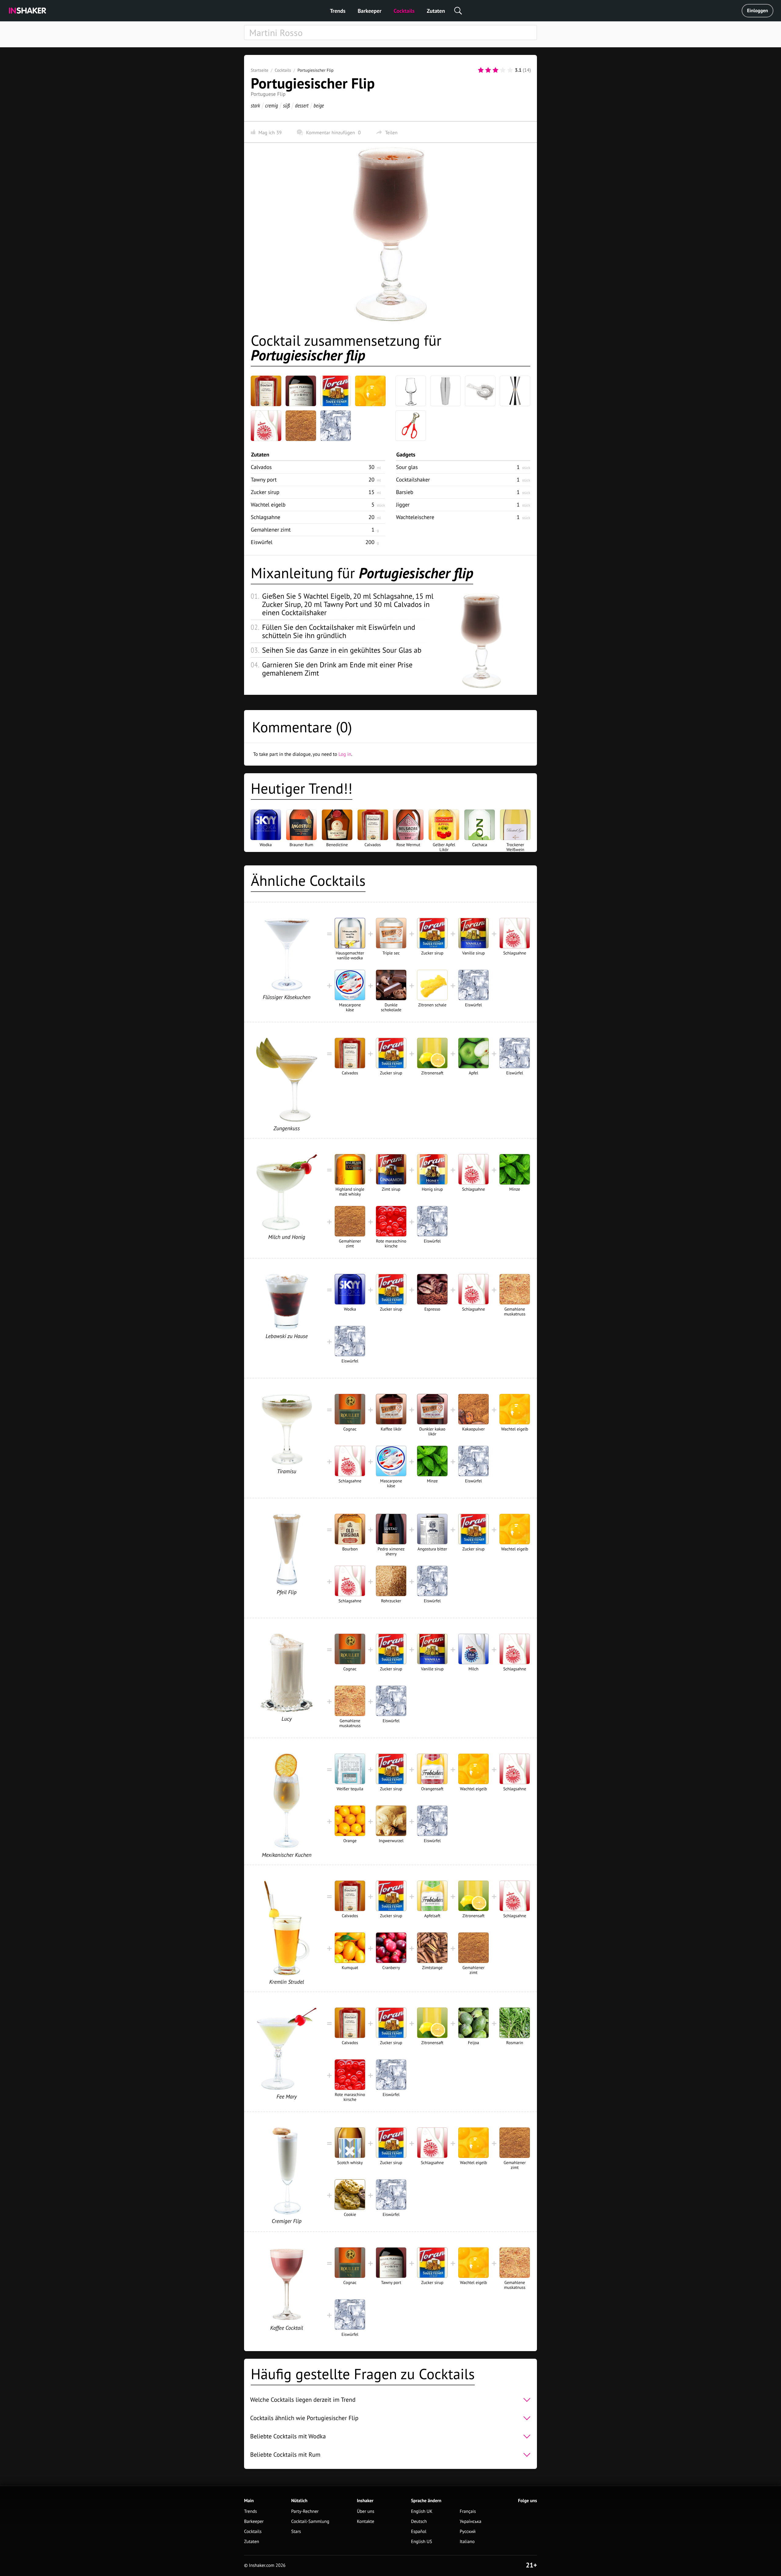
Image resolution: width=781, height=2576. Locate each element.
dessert (302, 105)
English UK (422, 2511)
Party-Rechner (305, 2511)
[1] (481, 70)
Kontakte (366, 2522)
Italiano (467, 2542)
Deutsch (419, 2522)
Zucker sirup (265, 492)
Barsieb (405, 492)
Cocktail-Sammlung (310, 2522)
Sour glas (407, 467)
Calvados (261, 467)
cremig (272, 105)
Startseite (260, 70)
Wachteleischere (415, 517)
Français (468, 2511)
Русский (468, 2532)
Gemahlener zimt (271, 530)
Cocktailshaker (413, 480)
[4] (503, 70)
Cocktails (404, 11)
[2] (488, 70)
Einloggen (758, 11)
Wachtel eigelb (268, 505)
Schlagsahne (266, 517)
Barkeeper (369, 11)
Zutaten (436, 11)
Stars (296, 2532)
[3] (495, 70)
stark (255, 105)
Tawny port (264, 480)
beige (319, 105)
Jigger (403, 505)
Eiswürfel (262, 542)
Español (419, 2532)
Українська (471, 2522)
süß (286, 105)
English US (421, 2542)
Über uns (366, 2511)
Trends (338, 11)
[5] (510, 70)
